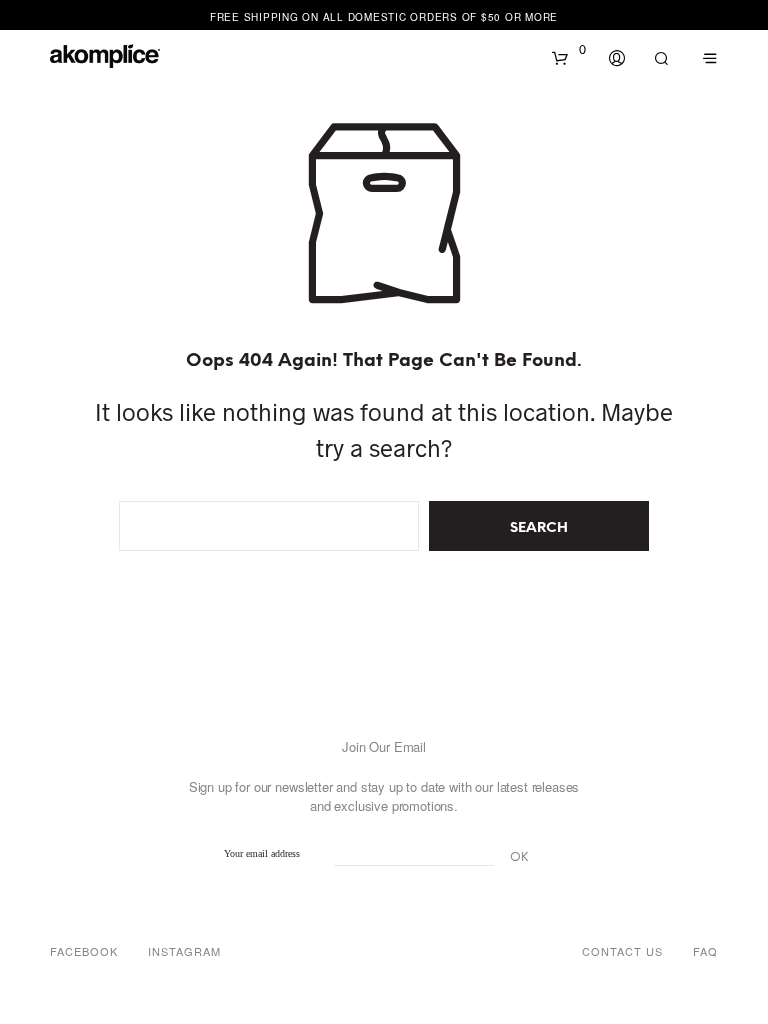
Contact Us (622, 951)
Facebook (84, 951)
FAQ (705, 951)
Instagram (184, 951)
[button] (569, 50)
